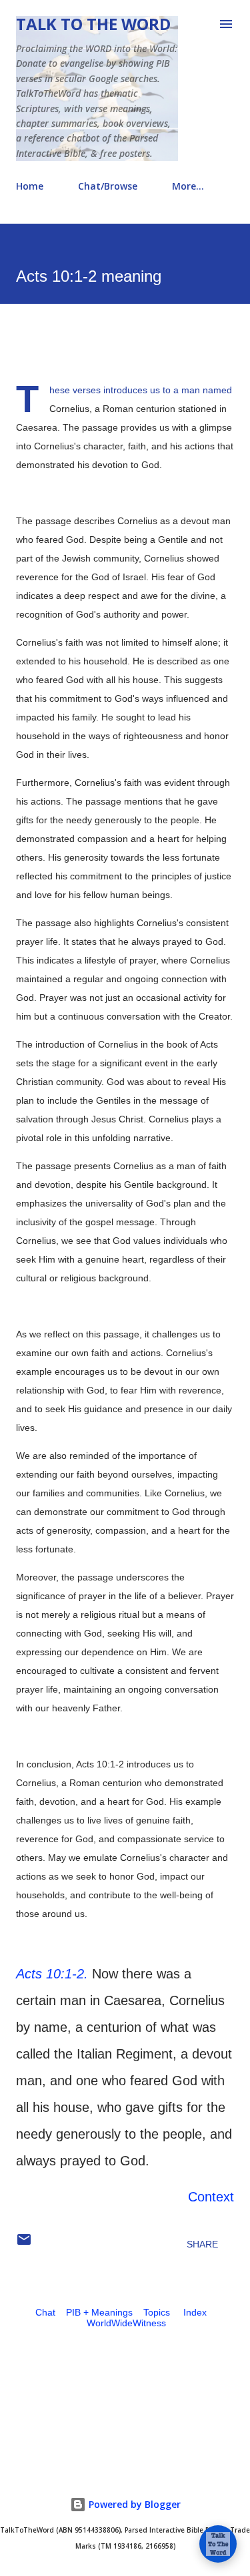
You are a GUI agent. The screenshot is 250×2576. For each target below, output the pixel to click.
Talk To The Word (93, 24)
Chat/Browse (108, 186)
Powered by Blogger (133, 2504)
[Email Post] (24, 2244)
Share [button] (202, 2244)
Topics (157, 2312)
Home (30, 186)
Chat (45, 2312)
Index (195, 2312)
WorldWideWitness (126, 2323)
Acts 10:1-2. (52, 1974)
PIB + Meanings (99, 2312)
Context (211, 2197)
